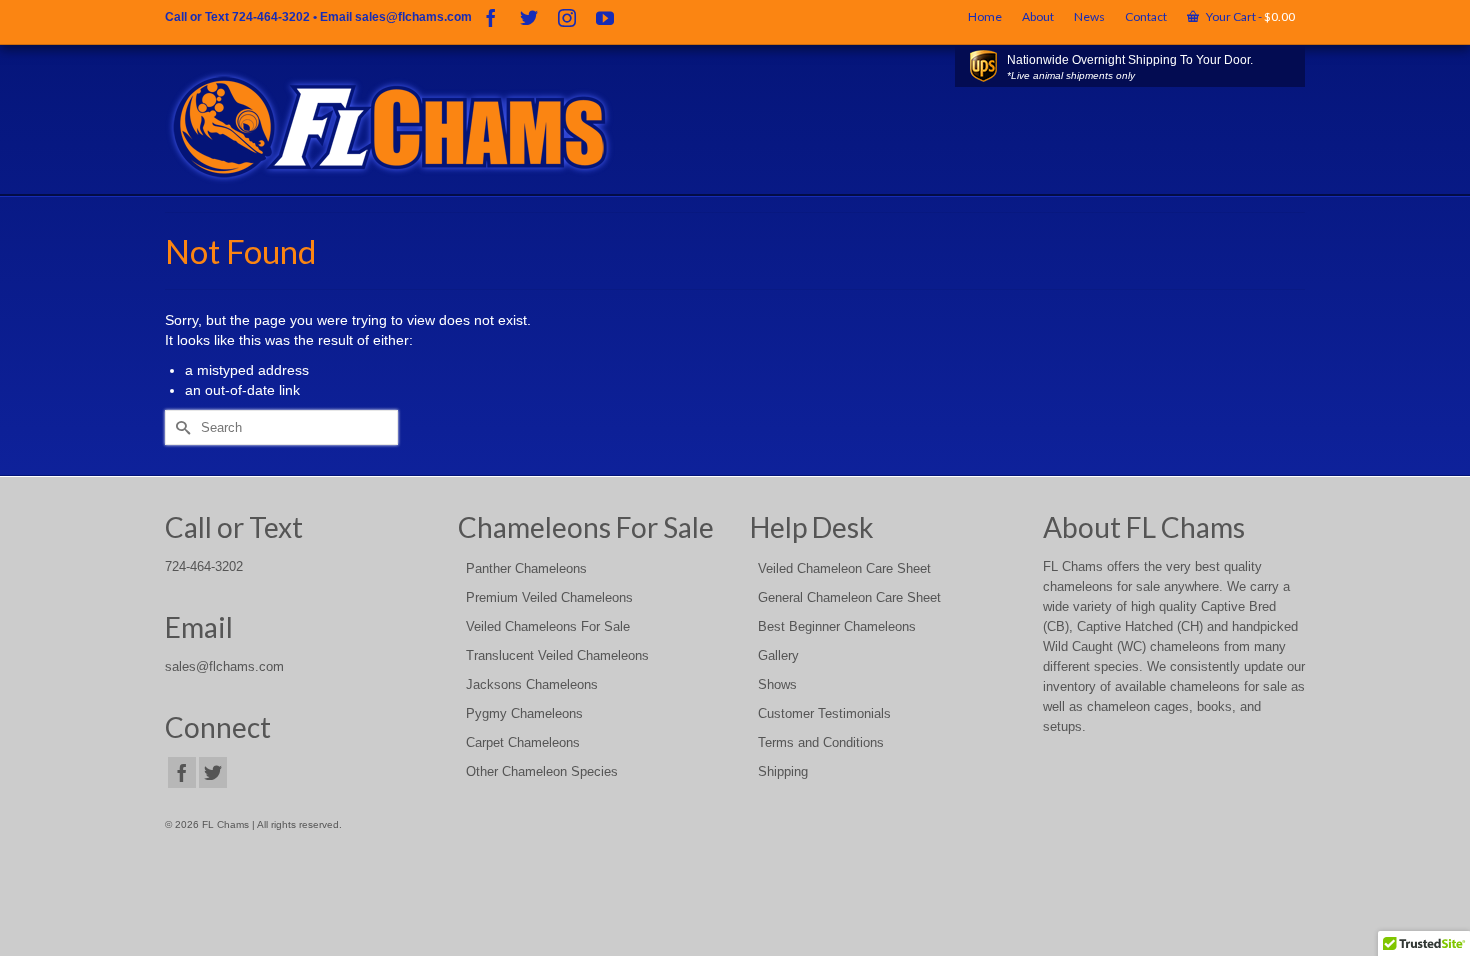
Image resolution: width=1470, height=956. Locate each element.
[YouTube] (605, 17)
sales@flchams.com (413, 17)
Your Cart (1249, 16)
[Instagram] (567, 17)
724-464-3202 (271, 17)
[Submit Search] (180, 427)
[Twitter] (529, 17)
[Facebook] (491, 17)
